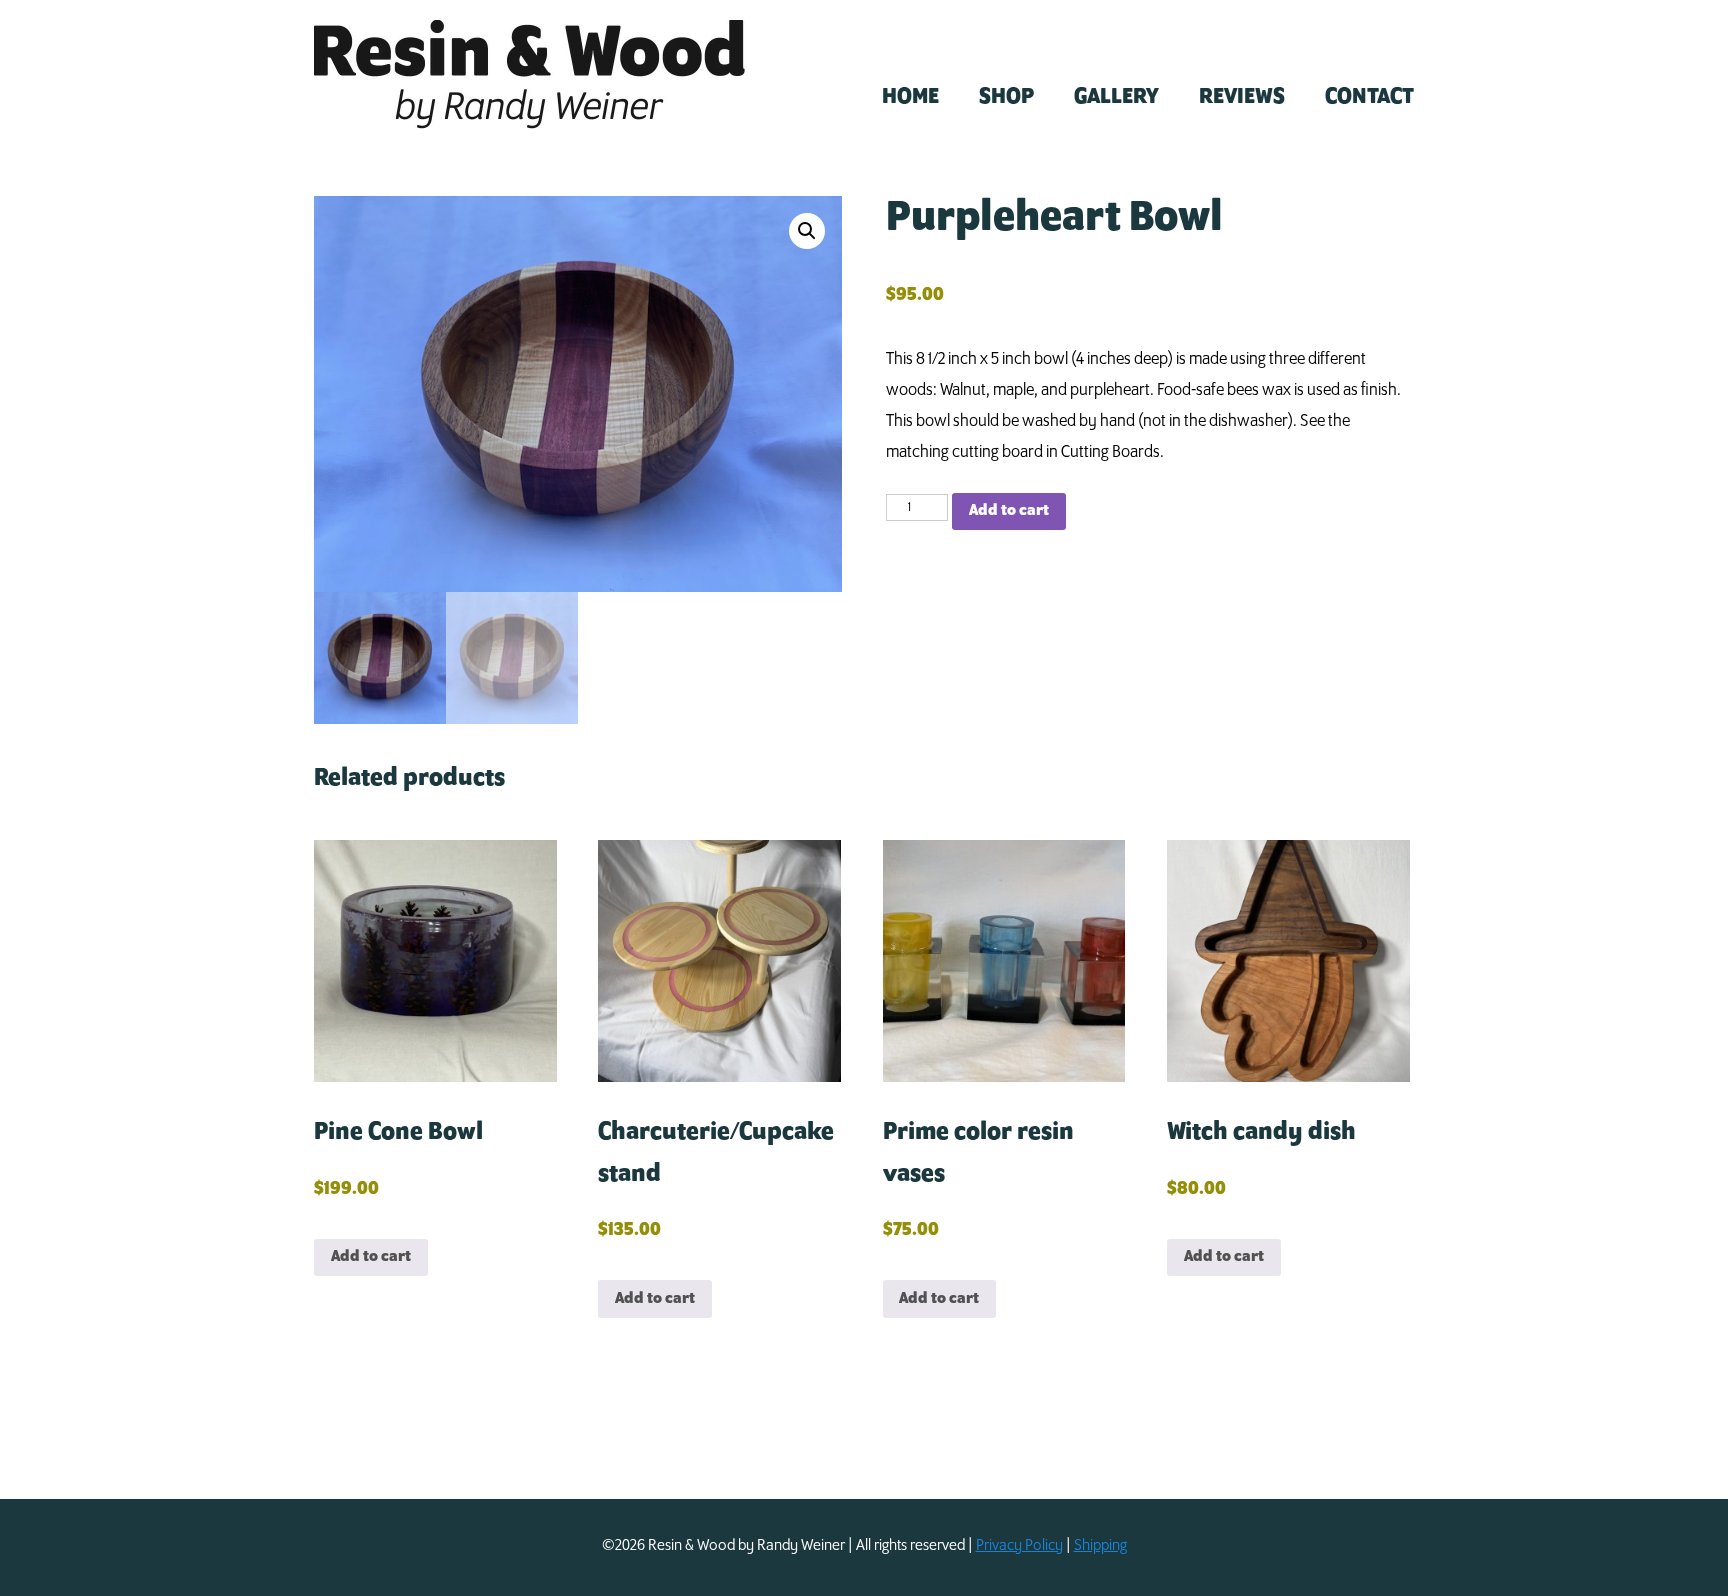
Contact (1369, 97)
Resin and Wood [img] (529, 74)
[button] (807, 231)
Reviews (1242, 97)
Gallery (1116, 97)
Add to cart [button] (371, 1256)
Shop (1006, 97)
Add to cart (1009, 510)
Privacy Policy (1019, 1545)
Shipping (1100, 1545)
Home (910, 97)
